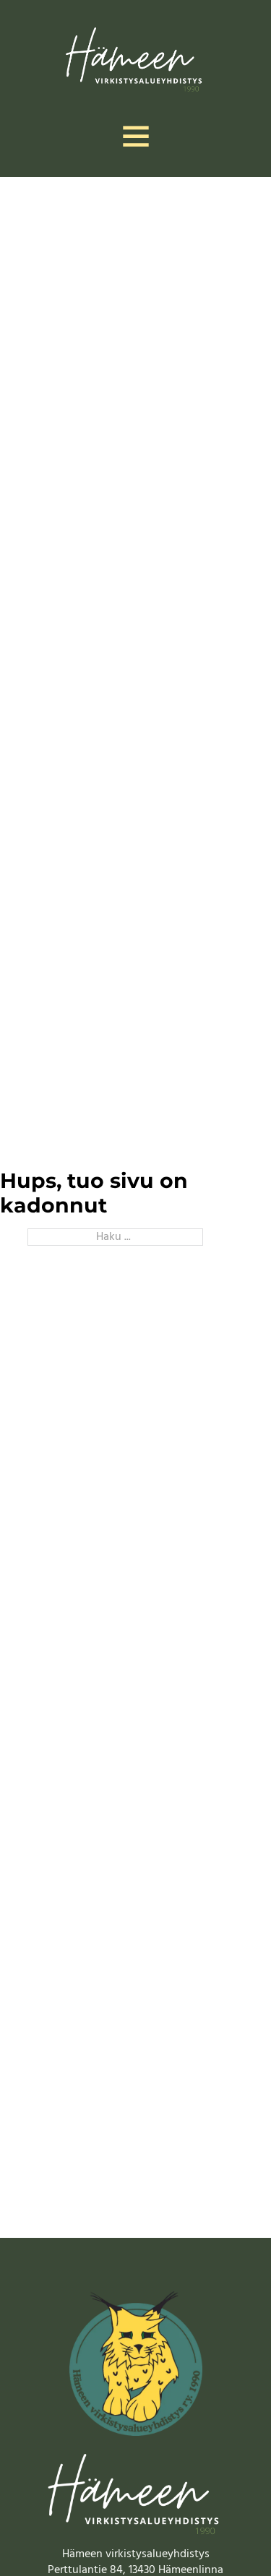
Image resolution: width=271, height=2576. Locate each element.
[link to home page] (135, 57)
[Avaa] (136, 136)
